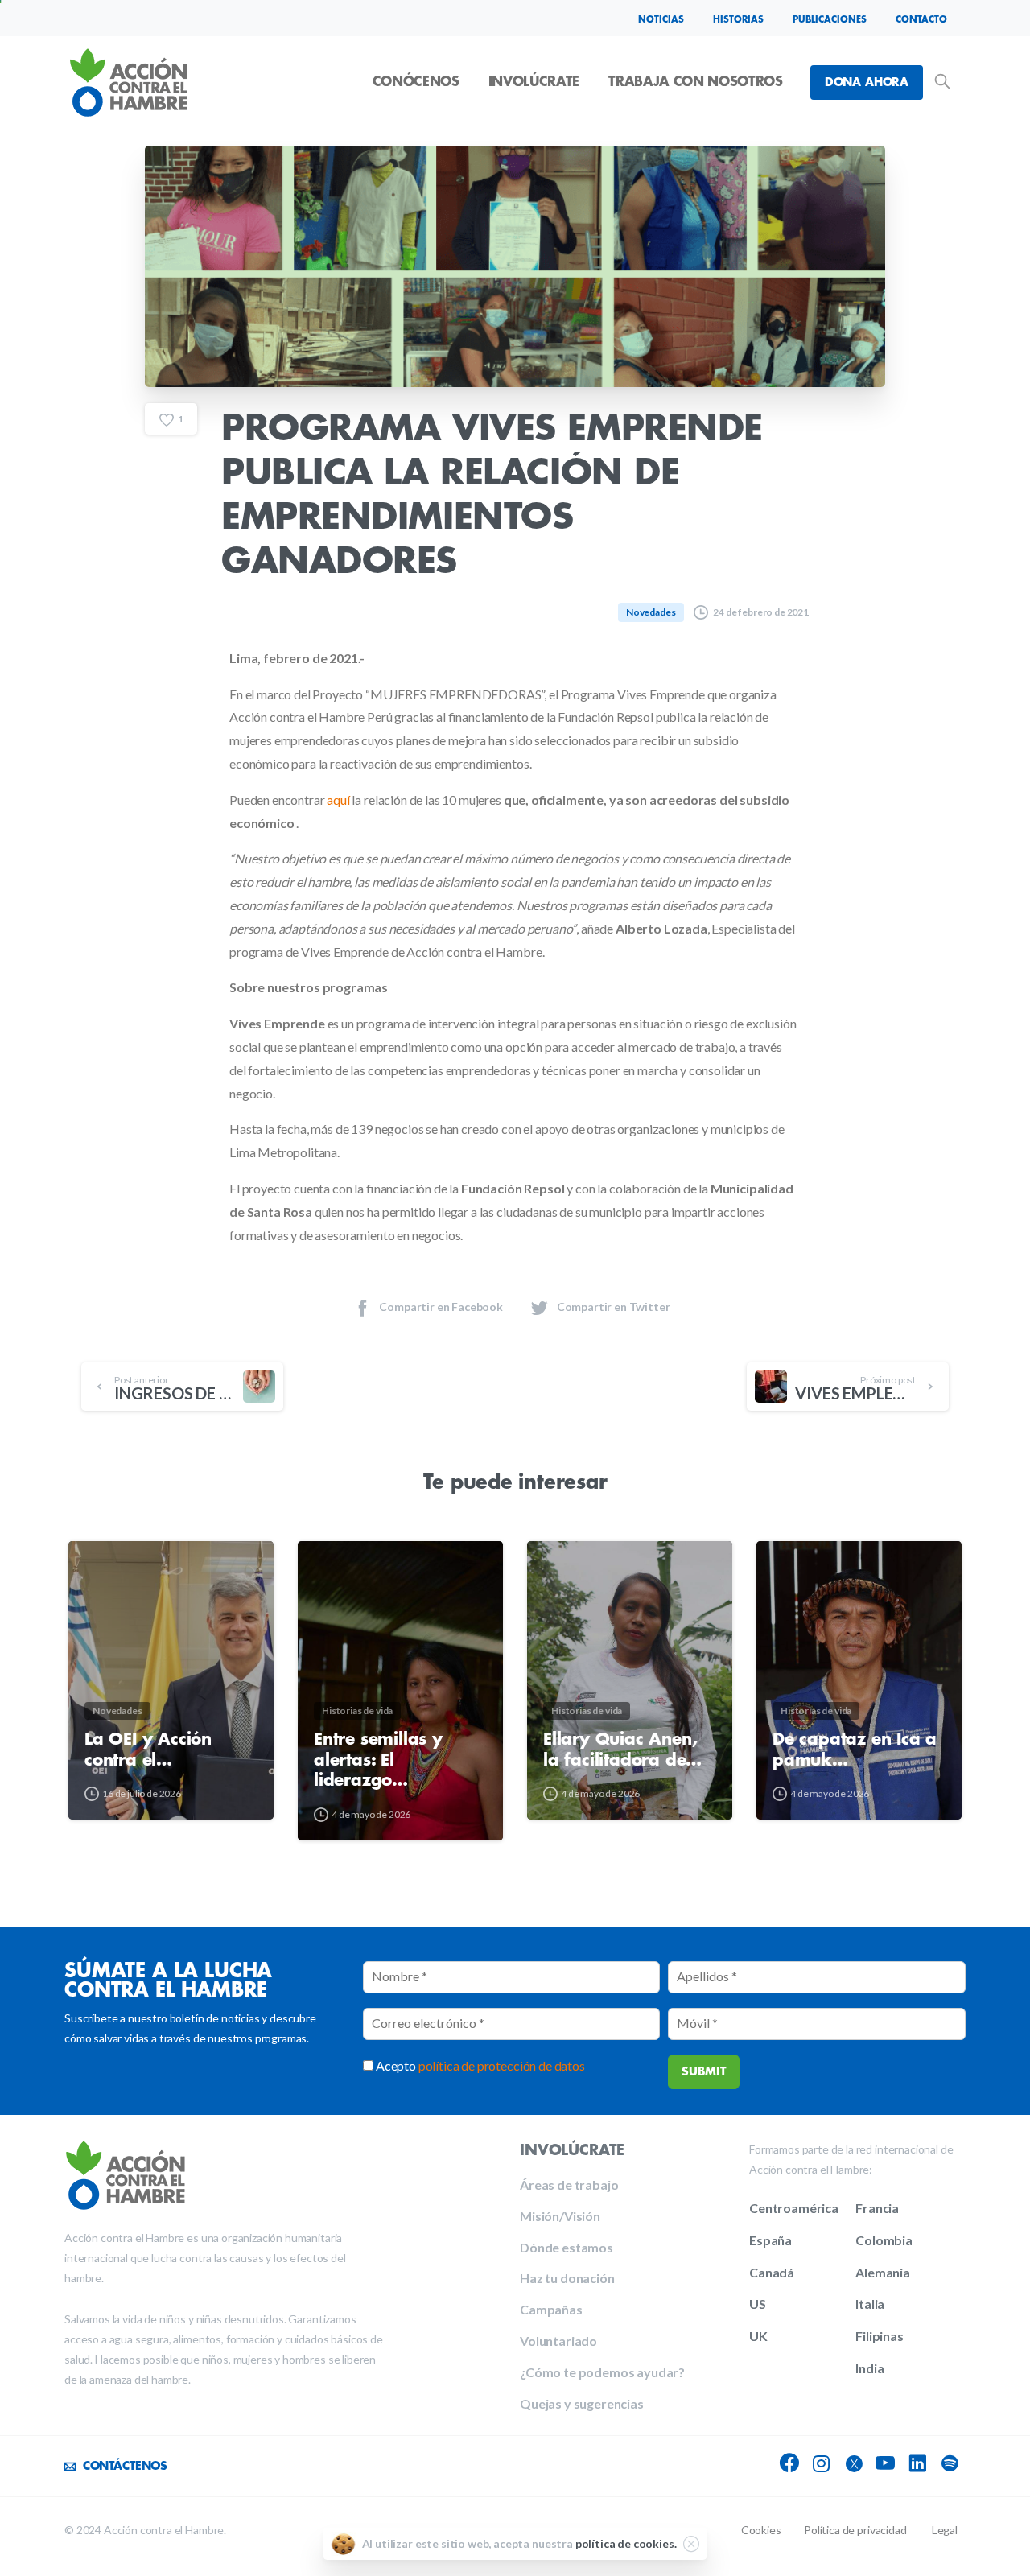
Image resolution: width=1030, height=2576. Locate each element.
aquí (338, 800)
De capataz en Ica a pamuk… (855, 1750)
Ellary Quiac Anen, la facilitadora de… (622, 1750)
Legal (945, 2530)
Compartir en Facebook (441, 1307)
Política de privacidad (855, 2530)
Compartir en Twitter (614, 1307)
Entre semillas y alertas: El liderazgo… (378, 1760)
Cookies (761, 2530)
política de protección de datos (502, 2065)
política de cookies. (626, 2543)
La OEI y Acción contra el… (148, 1750)
